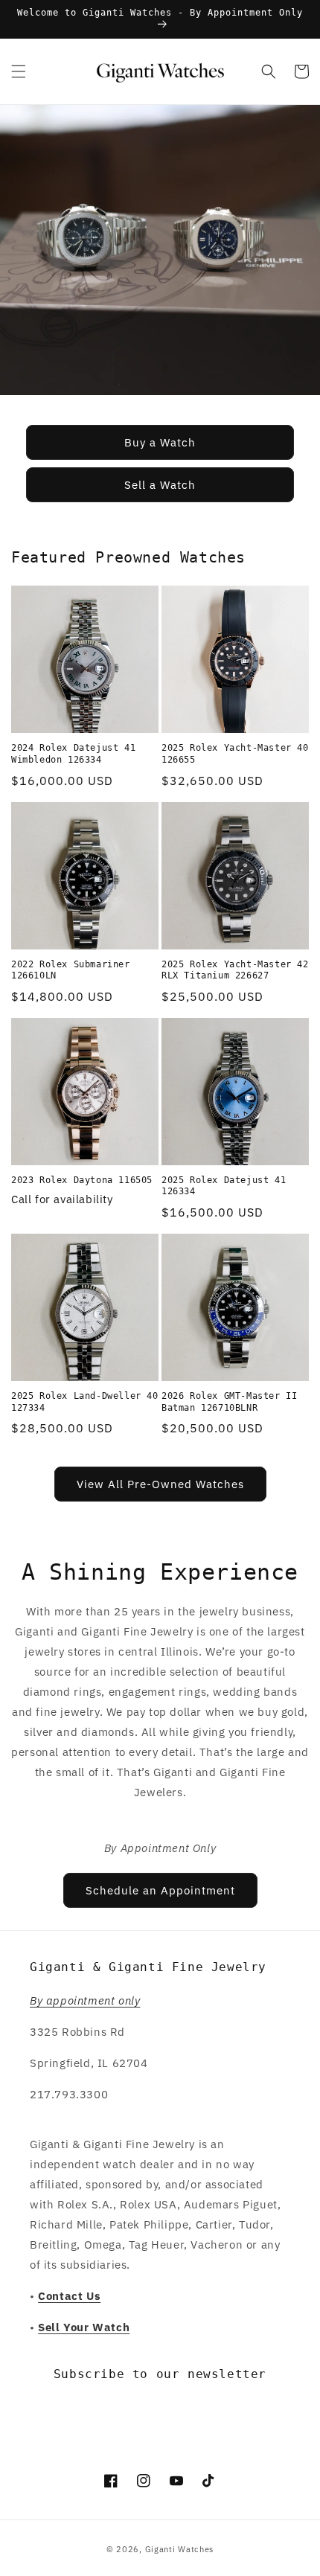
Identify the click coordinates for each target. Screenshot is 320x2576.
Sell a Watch (160, 485)
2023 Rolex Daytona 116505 (82, 1180)
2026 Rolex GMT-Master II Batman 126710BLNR (229, 1402)
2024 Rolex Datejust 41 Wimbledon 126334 (73, 754)
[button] (19, 71)
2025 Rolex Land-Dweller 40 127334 (85, 1402)
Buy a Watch (160, 442)
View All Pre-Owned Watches (160, 1484)
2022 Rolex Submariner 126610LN (71, 970)
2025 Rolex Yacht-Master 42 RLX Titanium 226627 (235, 970)
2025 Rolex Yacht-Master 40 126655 (235, 754)
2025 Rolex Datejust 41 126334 (224, 1186)
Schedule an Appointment (160, 1890)
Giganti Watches (180, 2549)
